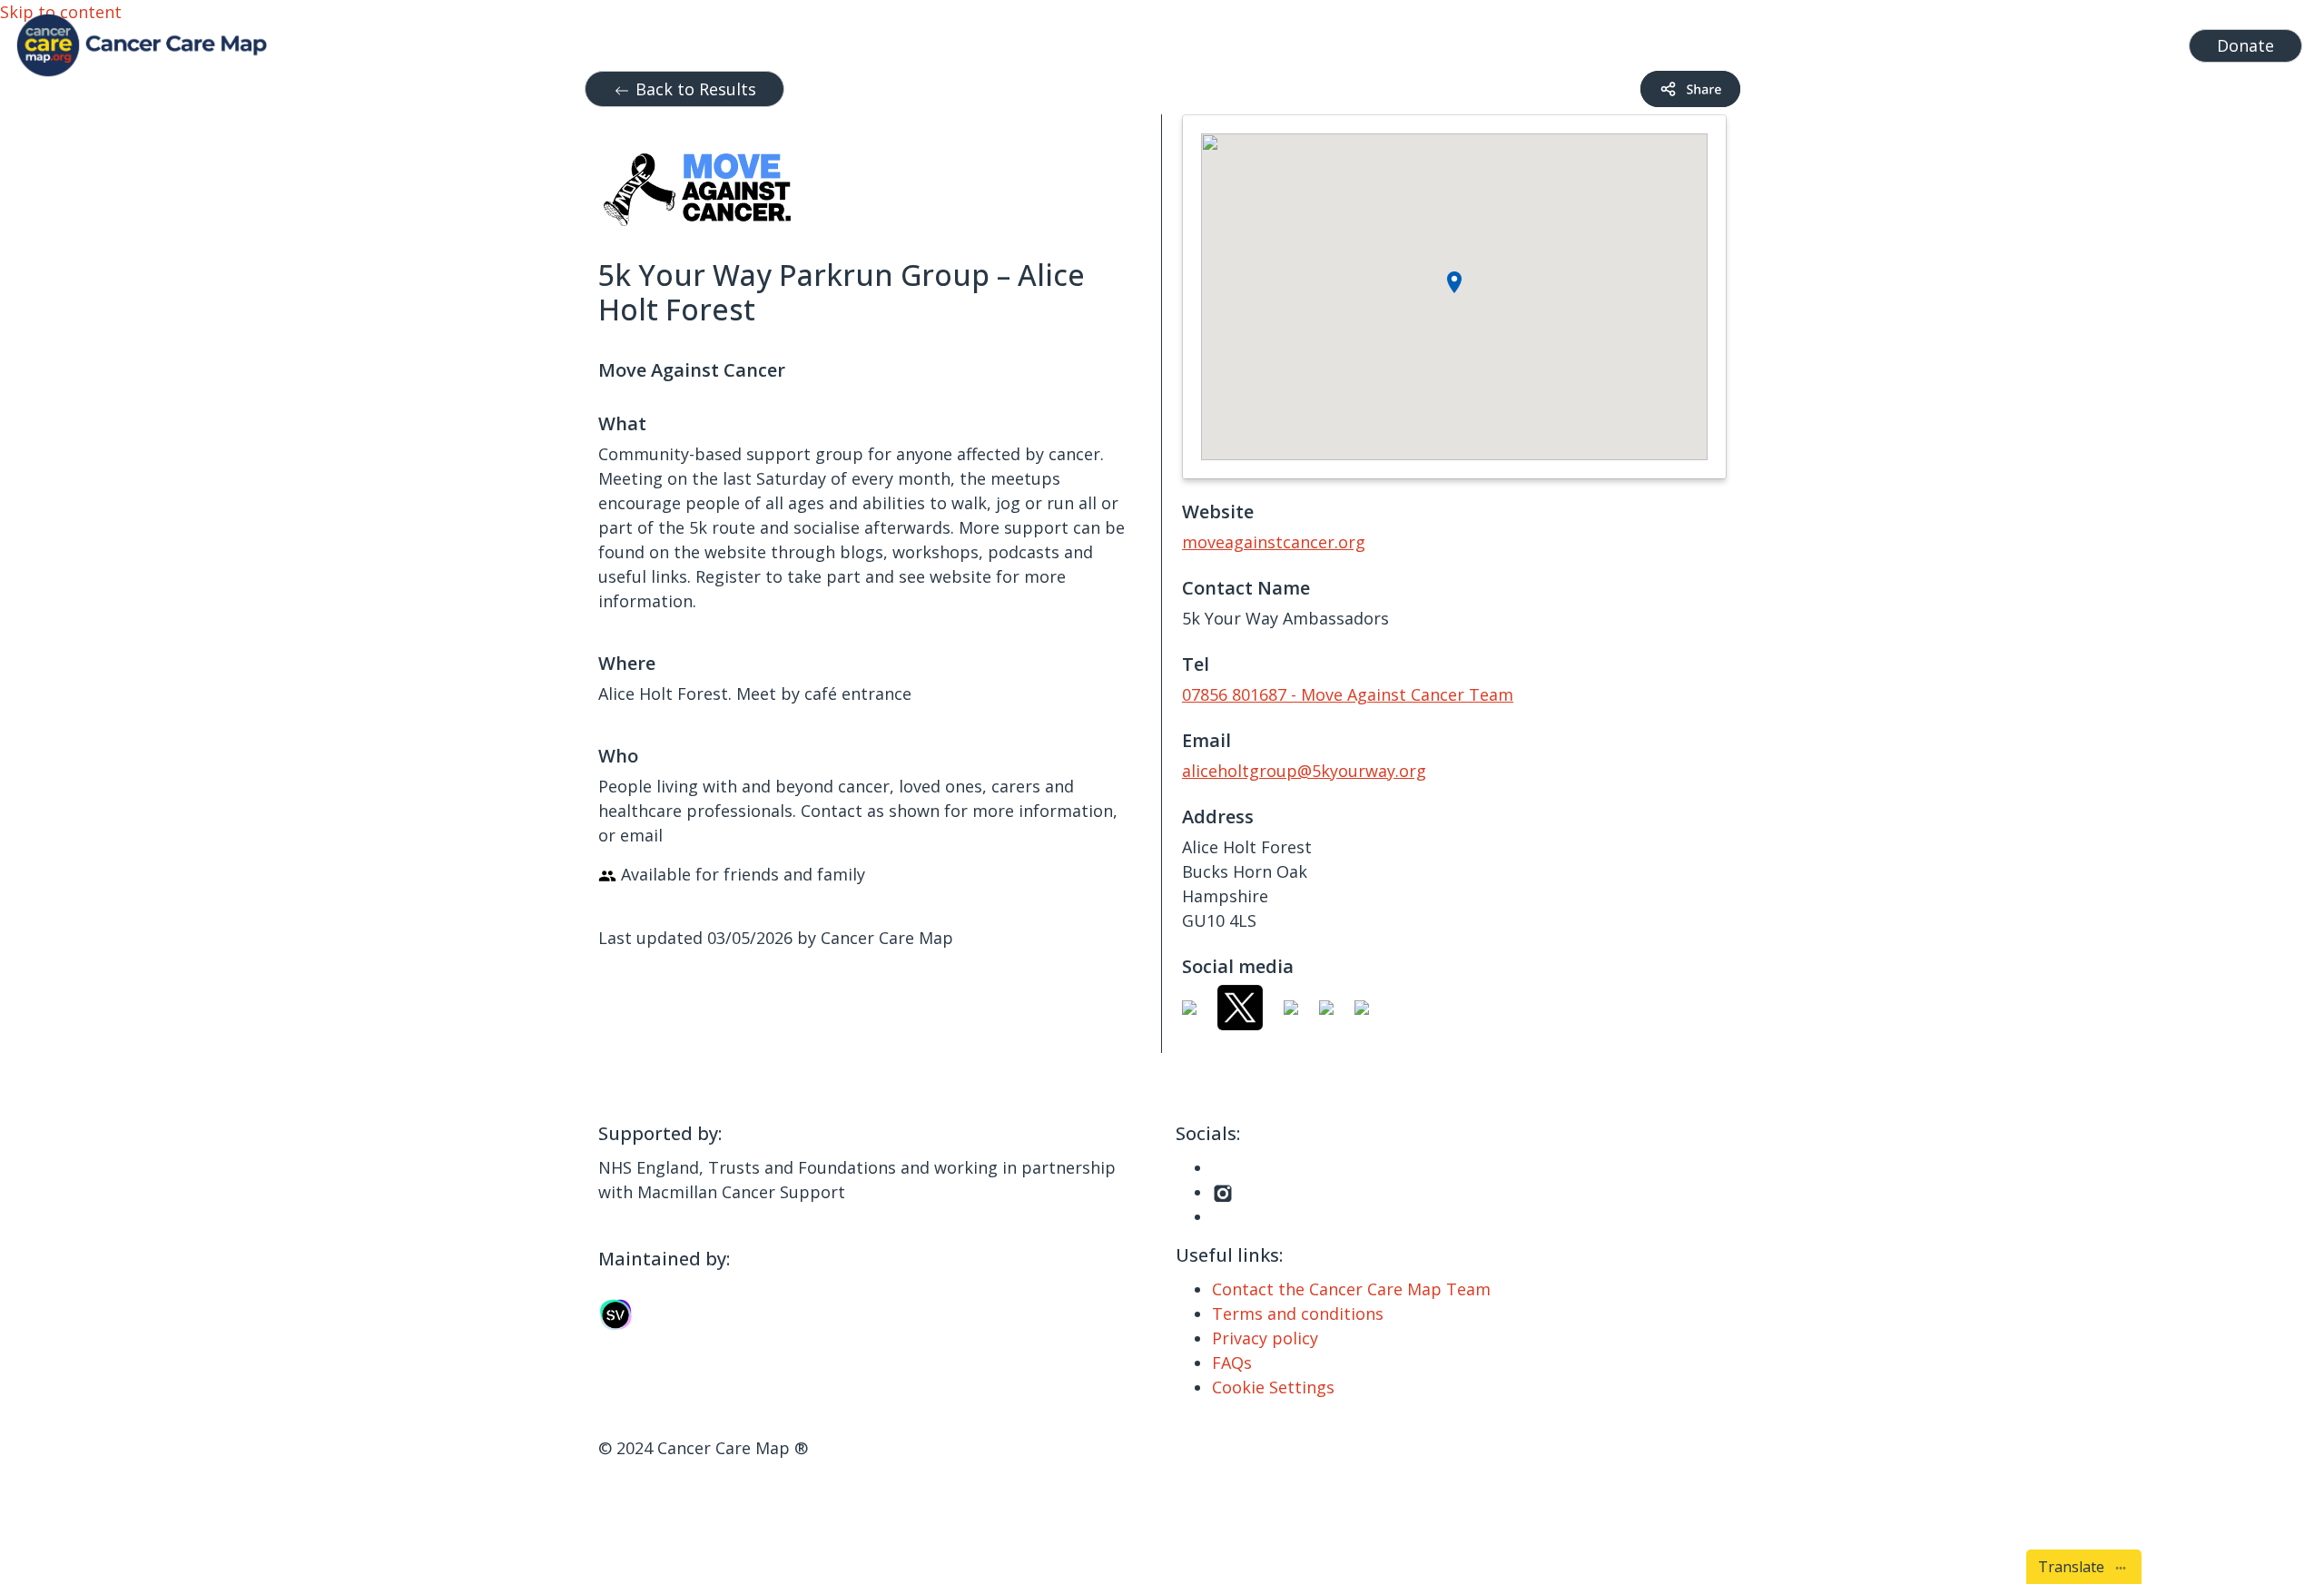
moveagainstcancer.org (1274, 542)
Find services (2124, 41)
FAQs (1232, 1363)
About (1901, 41)
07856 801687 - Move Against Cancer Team (1348, 694)
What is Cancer (1752, 41)
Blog (1842, 41)
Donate (2245, 45)
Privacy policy (1265, 1338)
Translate (2075, 1567)
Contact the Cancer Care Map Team (1351, 1289)
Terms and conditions (1298, 1313)
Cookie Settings (1273, 1387)
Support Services (1597, 41)
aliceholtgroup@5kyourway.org (1304, 771)
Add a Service (2007, 41)
